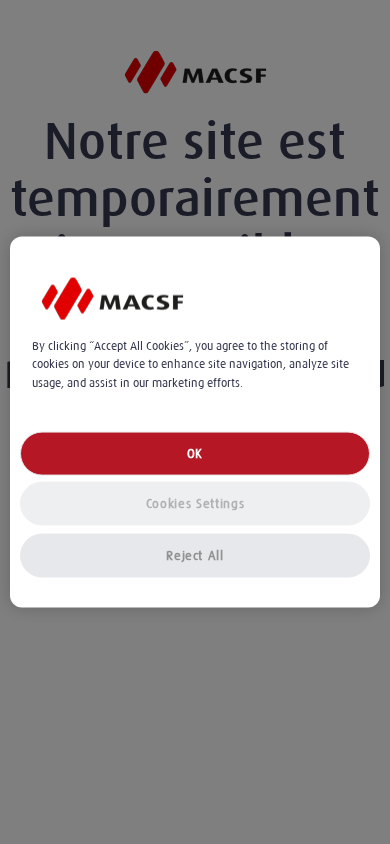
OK (195, 452)
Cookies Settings (195, 502)
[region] (195, 422)
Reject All (195, 554)
